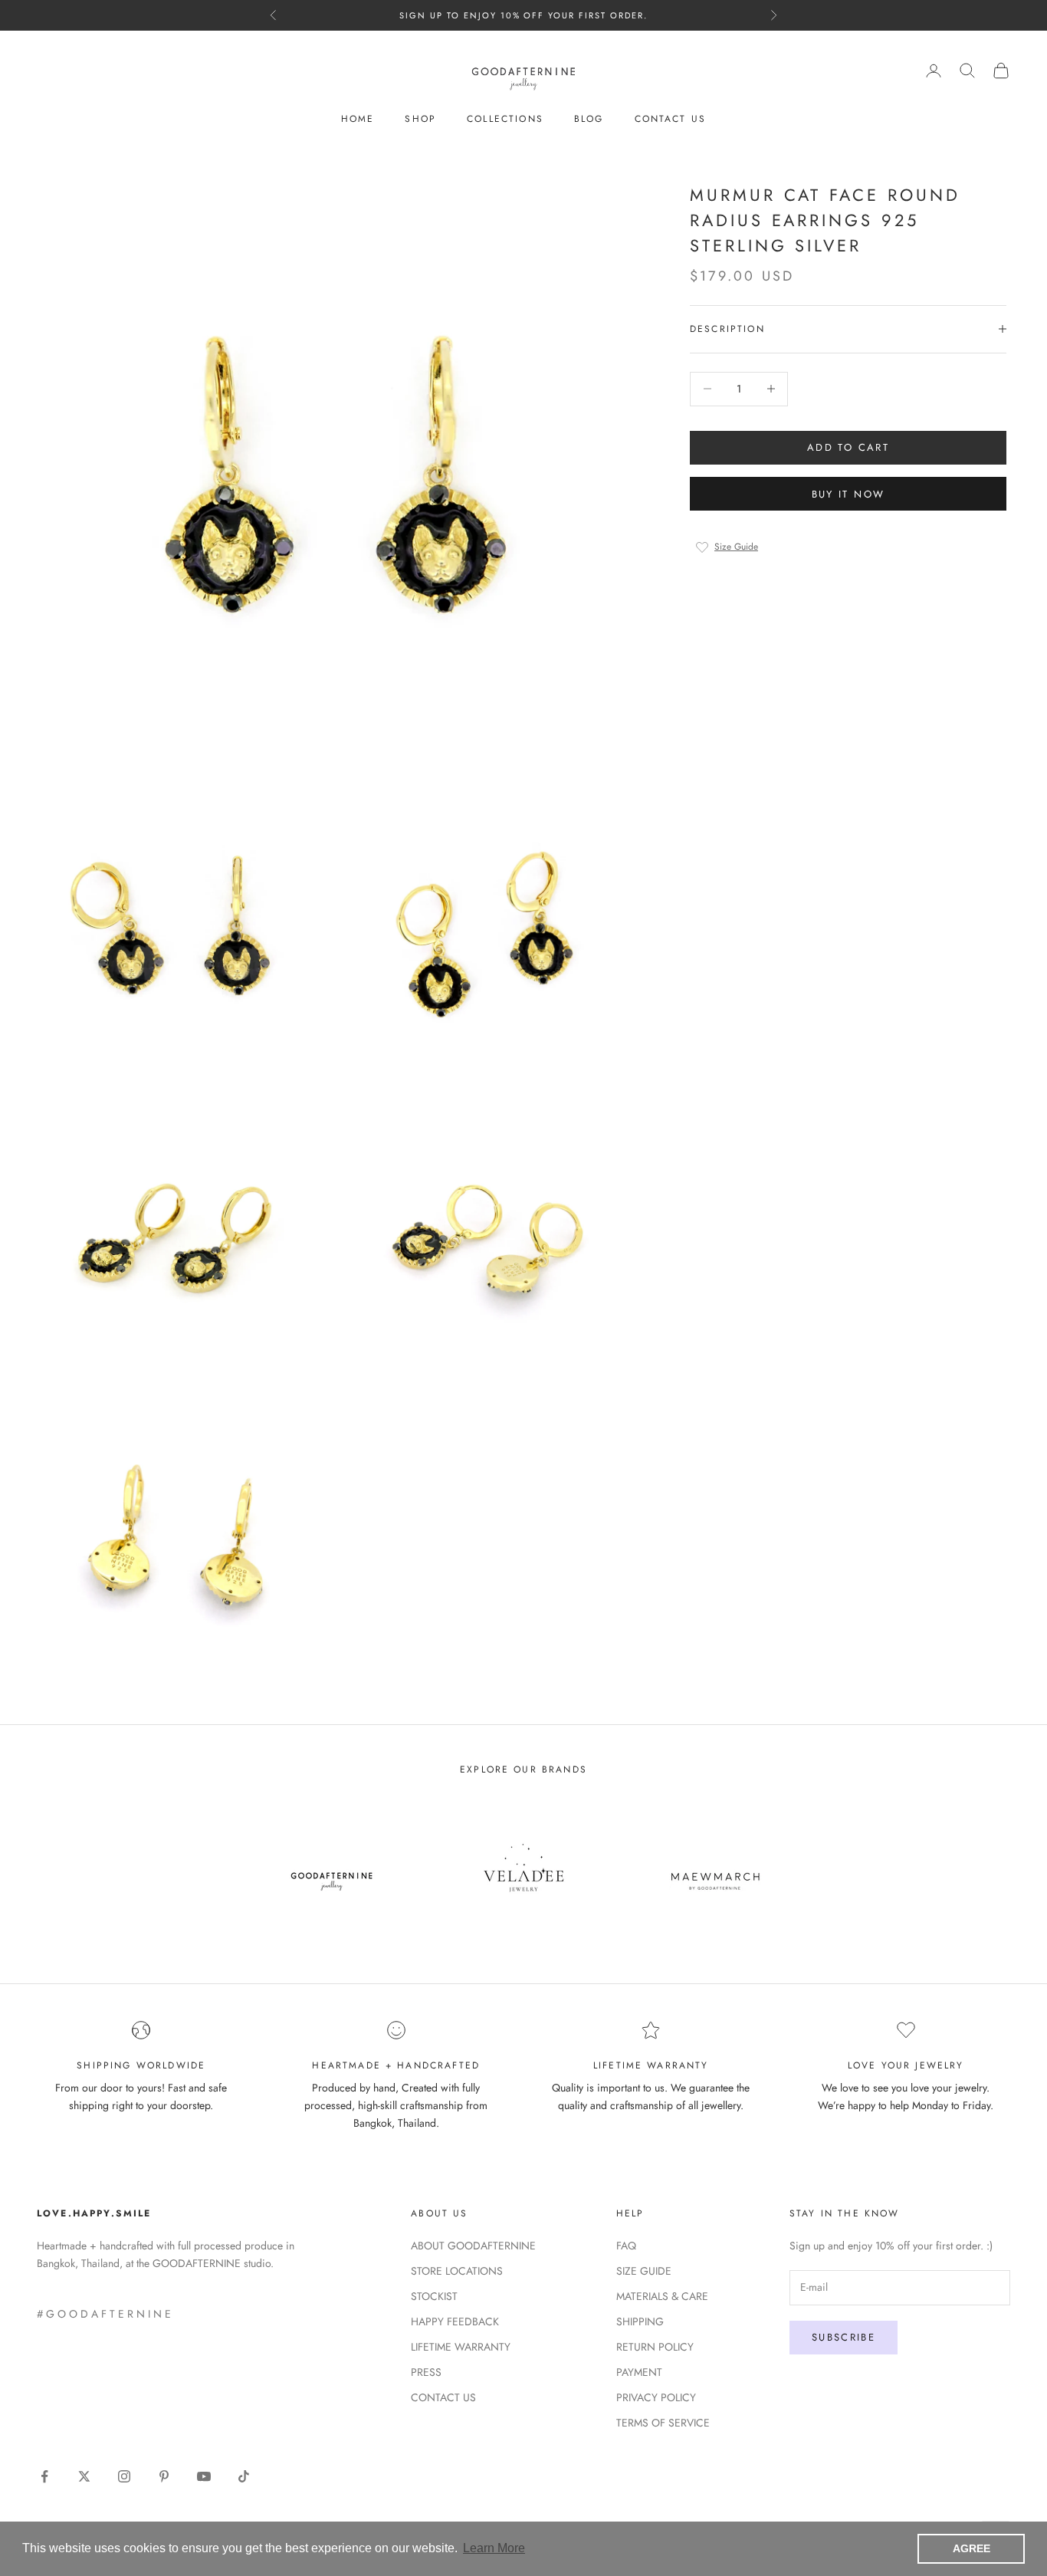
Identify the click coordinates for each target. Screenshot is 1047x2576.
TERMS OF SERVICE (663, 2423)
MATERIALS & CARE (662, 2296)
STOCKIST (434, 2296)
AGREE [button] (972, 2548)
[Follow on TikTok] (244, 2476)
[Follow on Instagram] (124, 2476)
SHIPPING (640, 2321)
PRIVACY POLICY (656, 2397)
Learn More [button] (494, 2548)
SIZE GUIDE (644, 2271)
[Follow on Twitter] (84, 2476)
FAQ (626, 2246)
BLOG (589, 119)
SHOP (420, 119)
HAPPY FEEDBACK (455, 2321)
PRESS (426, 2372)
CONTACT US (671, 119)
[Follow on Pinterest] (164, 2476)
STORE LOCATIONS (457, 2271)
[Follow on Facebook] (44, 2476)
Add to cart (848, 447)
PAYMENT (639, 2372)
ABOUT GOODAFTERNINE (473, 2246)
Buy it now (848, 493)
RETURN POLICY (655, 2347)
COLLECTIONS (505, 119)
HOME (358, 119)
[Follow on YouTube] (204, 2476)
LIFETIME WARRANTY (461, 2347)
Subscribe (844, 2337)
